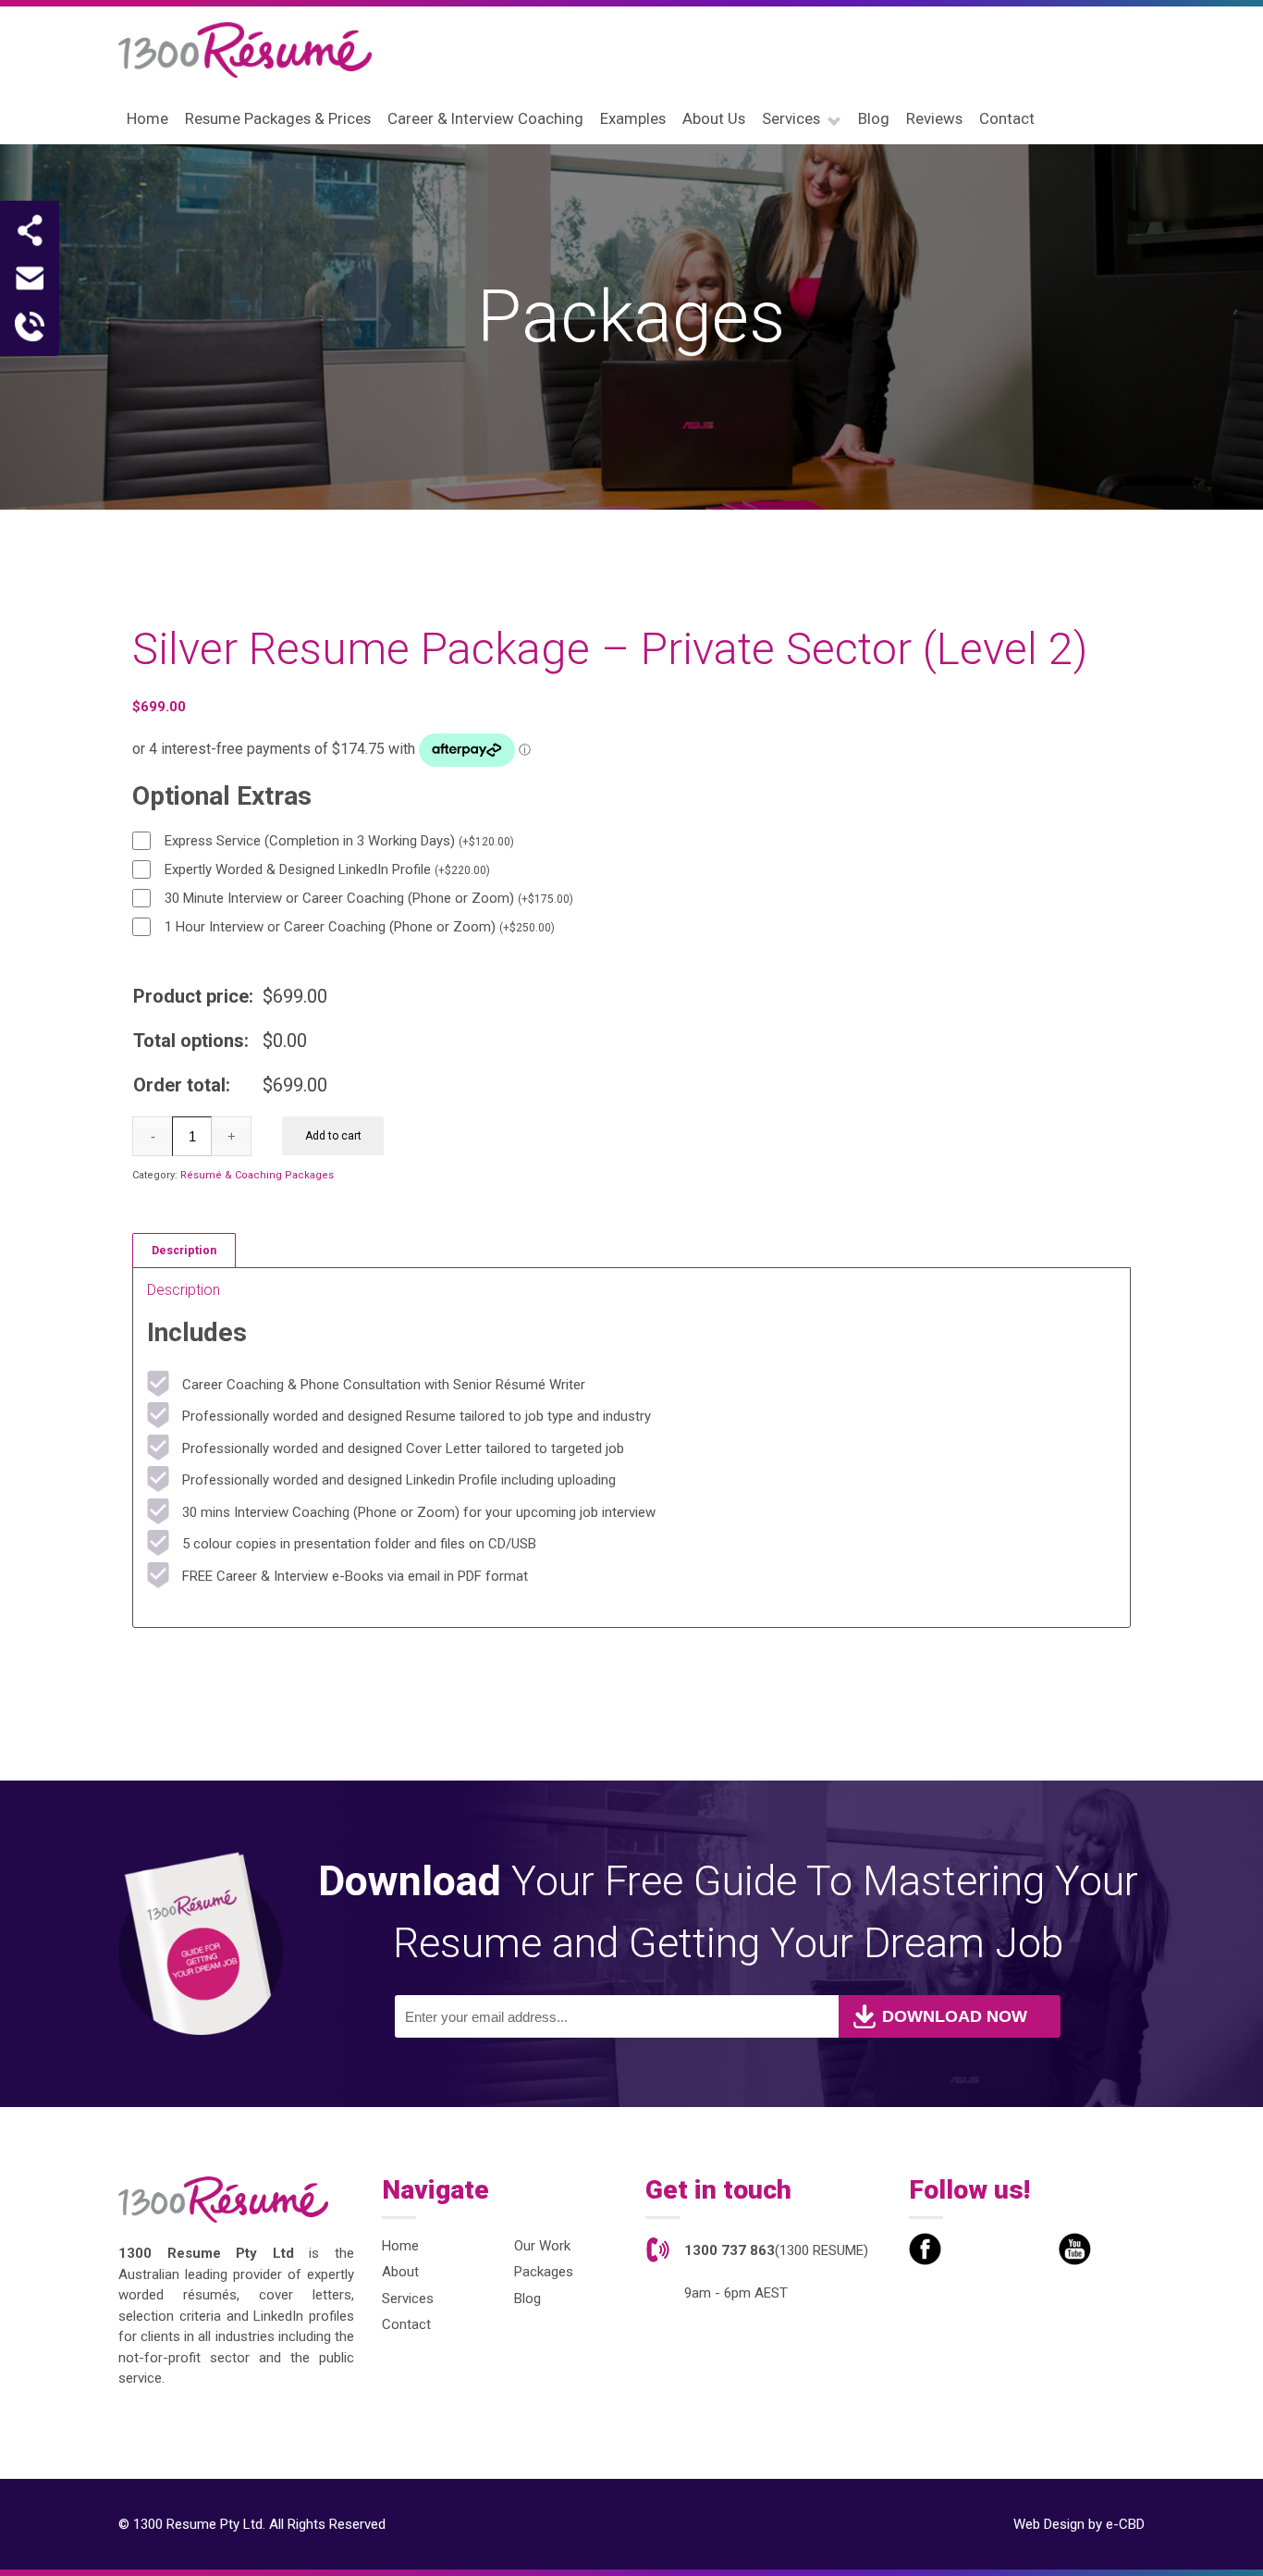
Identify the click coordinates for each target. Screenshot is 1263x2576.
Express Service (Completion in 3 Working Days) (339, 841)
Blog (527, 2299)
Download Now (955, 2016)
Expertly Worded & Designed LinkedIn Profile (327, 869)
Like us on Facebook (925, 2249)
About (400, 2272)
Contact (406, 2324)
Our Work (542, 2246)
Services (408, 2299)
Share (30, 230)
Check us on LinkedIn (975, 2249)
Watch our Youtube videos (1075, 2249)
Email (30, 278)
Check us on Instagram (1025, 2249)
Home (400, 2246)
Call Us (30, 327)
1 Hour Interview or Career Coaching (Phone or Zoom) (360, 927)
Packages (544, 2272)
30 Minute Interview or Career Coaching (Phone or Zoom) (369, 898)
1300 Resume (245, 50)
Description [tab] (184, 1250)
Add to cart (333, 1136)
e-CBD (1125, 2524)
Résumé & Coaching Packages (257, 1175)
